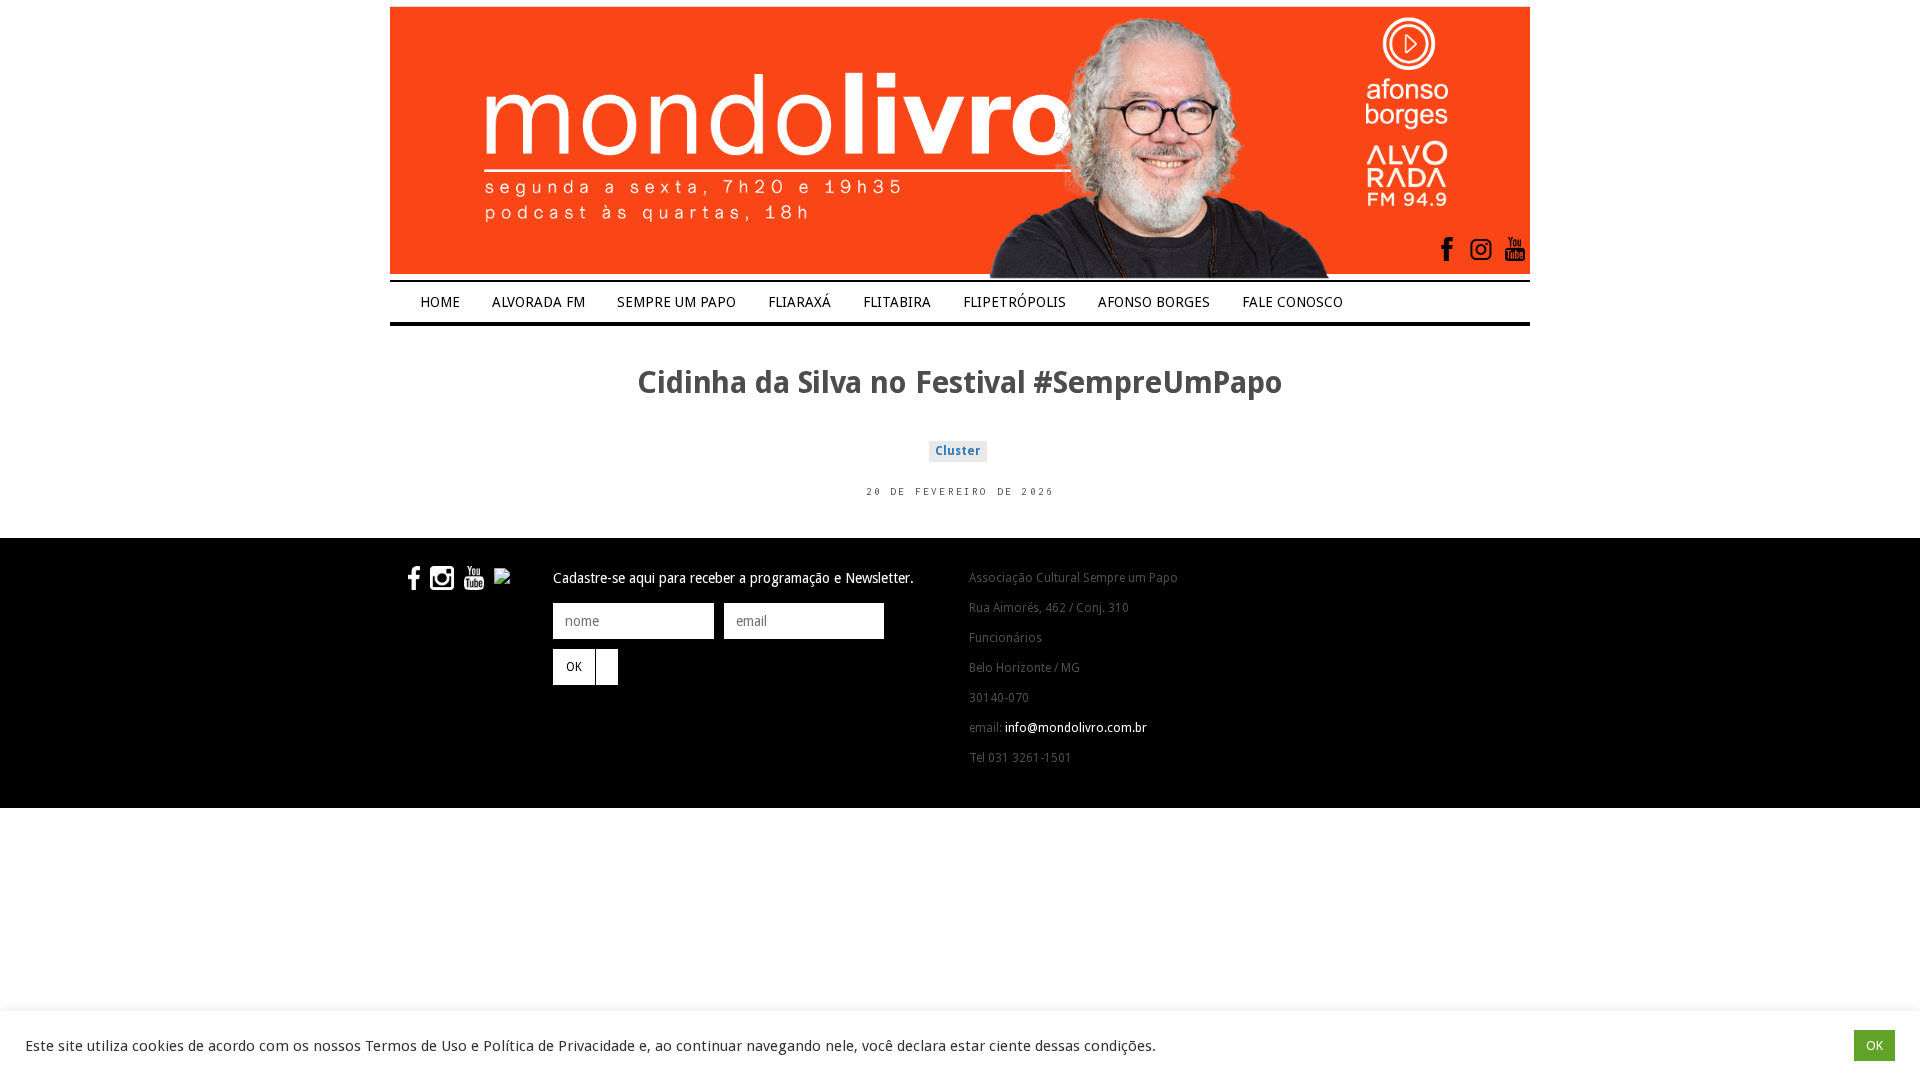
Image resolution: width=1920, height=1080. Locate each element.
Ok (574, 667)
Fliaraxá (799, 302)
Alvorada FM (538, 302)
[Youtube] (1515, 249)
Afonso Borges (1154, 302)
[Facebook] (1447, 249)
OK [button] (1874, 1045)
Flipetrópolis (1014, 302)
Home (440, 302)
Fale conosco (1292, 302)
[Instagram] (1481, 249)
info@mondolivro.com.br (1076, 728)
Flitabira (897, 302)
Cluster (958, 451)
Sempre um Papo (676, 302)
